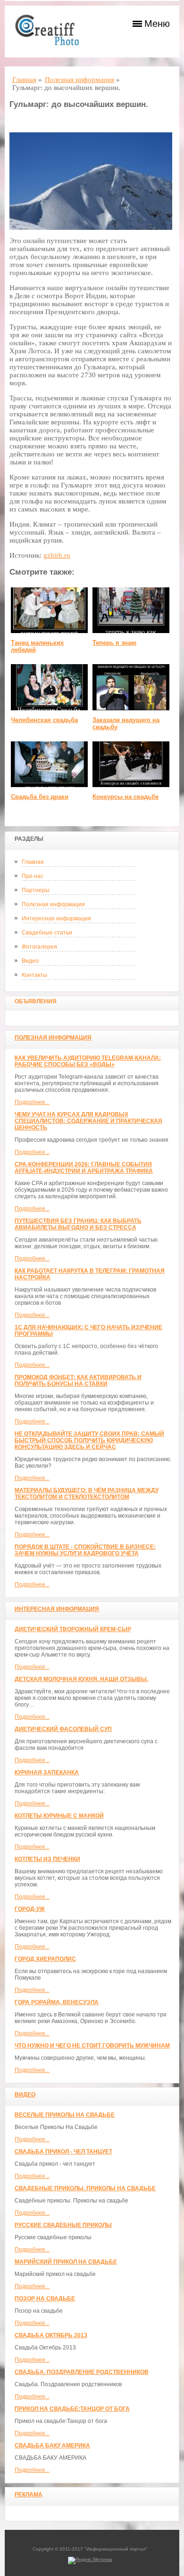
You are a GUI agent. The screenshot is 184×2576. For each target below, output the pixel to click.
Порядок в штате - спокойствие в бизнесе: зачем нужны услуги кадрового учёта (85, 1550)
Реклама (29, 2495)
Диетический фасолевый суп (63, 1729)
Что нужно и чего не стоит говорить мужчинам (92, 2046)
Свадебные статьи (47, 933)
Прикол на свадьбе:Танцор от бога (72, 2409)
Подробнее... (32, 1102)
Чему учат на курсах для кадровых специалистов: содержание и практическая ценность (88, 1121)
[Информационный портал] (52, 32)
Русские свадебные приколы (63, 2225)
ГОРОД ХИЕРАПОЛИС (45, 1959)
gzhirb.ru (57, 555)
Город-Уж (30, 1909)
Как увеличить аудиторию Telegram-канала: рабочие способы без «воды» (88, 1061)
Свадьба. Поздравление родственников (82, 2372)
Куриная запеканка (47, 1772)
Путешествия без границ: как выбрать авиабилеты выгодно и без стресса (78, 1224)
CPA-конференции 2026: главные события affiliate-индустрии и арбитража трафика (84, 1168)
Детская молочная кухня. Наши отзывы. (81, 1679)
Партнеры (36, 890)
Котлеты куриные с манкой (59, 1816)
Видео (30, 961)
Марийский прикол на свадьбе (66, 2262)
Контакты (34, 975)
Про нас (33, 876)
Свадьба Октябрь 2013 (51, 2335)
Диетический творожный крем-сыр (73, 1629)
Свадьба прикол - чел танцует (63, 2152)
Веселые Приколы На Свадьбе (65, 2115)
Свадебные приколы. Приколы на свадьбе (85, 2188)
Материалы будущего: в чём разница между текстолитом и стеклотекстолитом (87, 1494)
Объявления (36, 1001)
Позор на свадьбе (45, 2299)
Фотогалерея (39, 947)
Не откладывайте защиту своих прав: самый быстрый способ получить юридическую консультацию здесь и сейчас (89, 1440)
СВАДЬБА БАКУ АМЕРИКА (52, 2446)
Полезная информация (53, 904)
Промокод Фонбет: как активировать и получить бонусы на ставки (78, 1381)
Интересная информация (56, 918)
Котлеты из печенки (47, 1859)
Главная (33, 862)
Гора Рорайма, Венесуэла (57, 2002)
